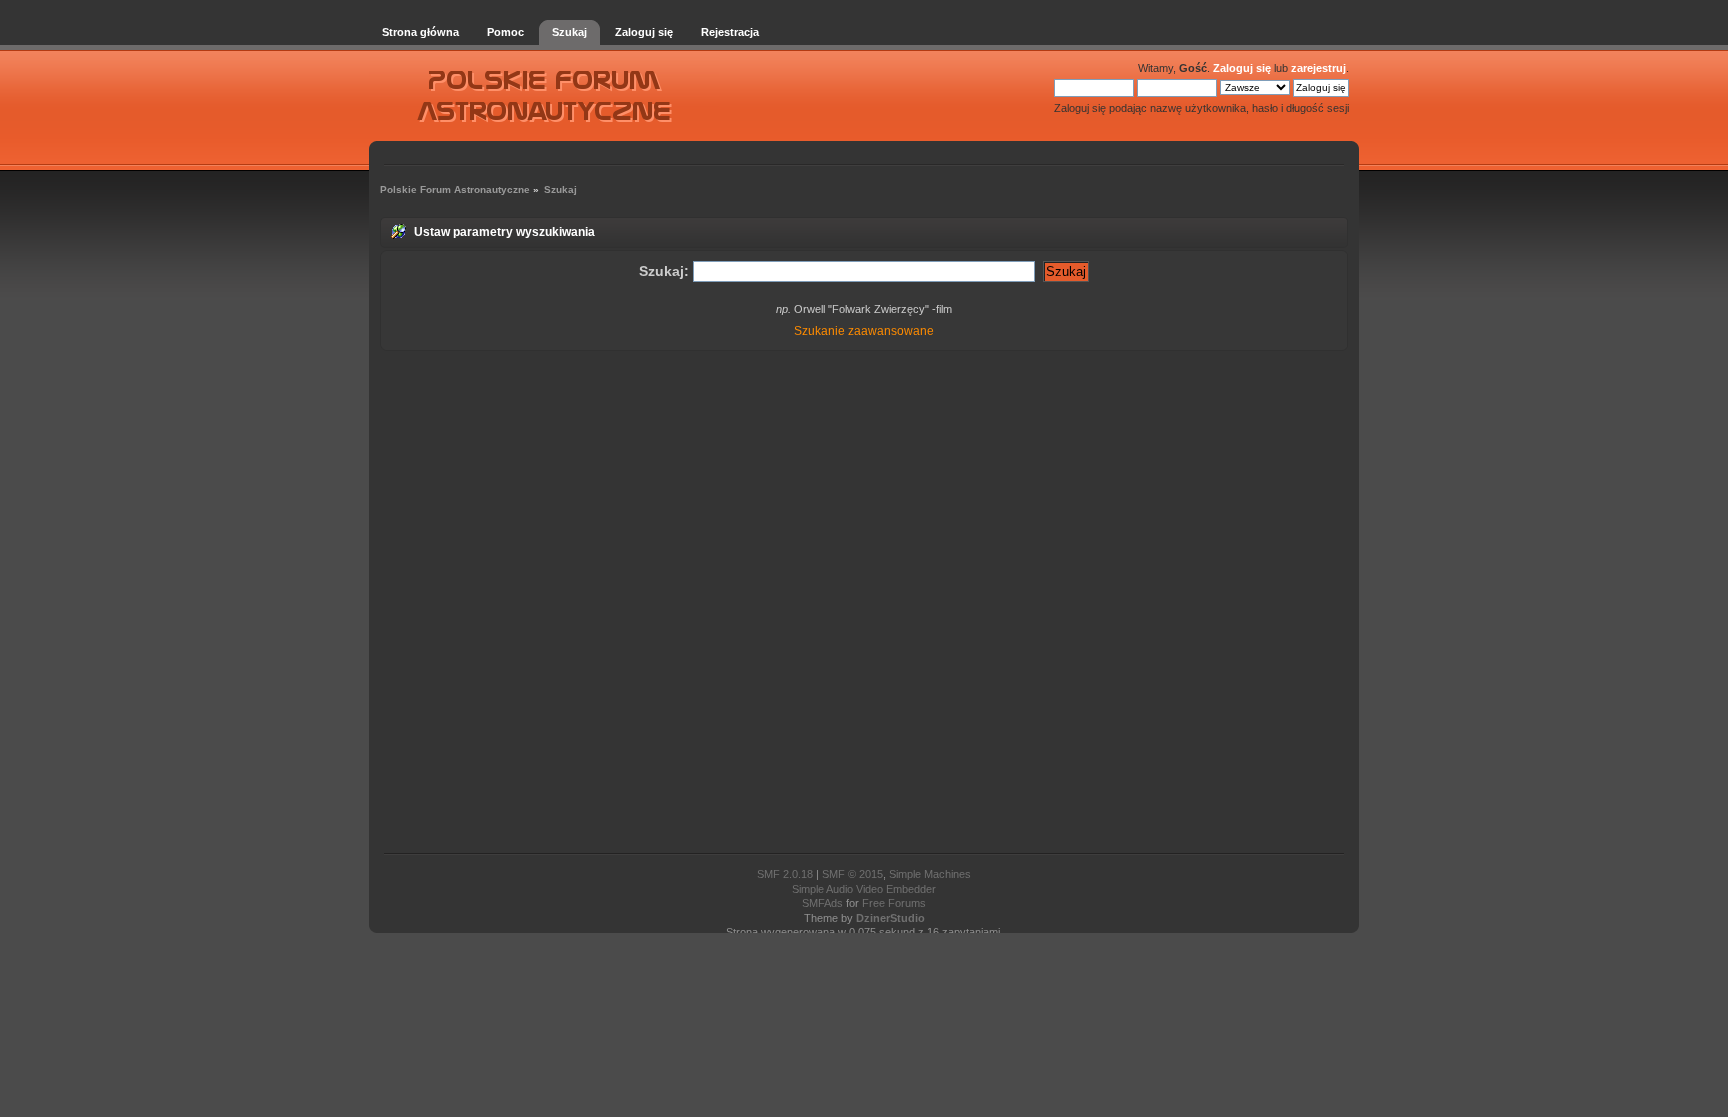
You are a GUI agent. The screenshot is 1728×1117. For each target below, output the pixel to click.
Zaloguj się (1242, 68)
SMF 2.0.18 (785, 874)
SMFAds (822, 903)
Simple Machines (930, 874)
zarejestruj (1318, 68)
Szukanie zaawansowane (864, 331)
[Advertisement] (864, 603)
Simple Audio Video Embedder (864, 889)
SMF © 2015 (852, 874)
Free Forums (894, 903)
